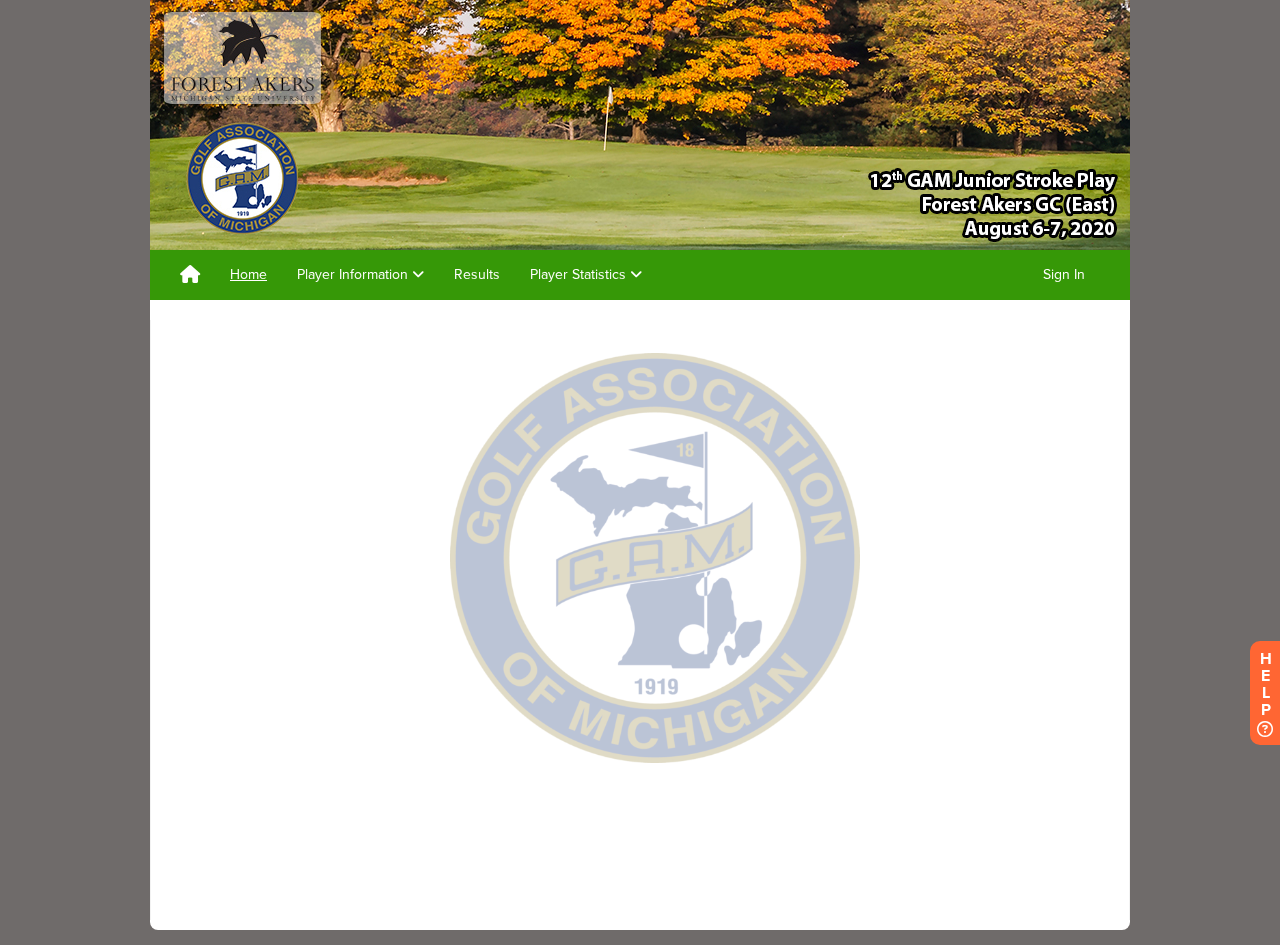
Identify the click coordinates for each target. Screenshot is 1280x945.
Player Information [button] (354, 274)
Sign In (1064, 274)
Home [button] (248, 274)
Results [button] (477, 274)
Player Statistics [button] (580, 274)
